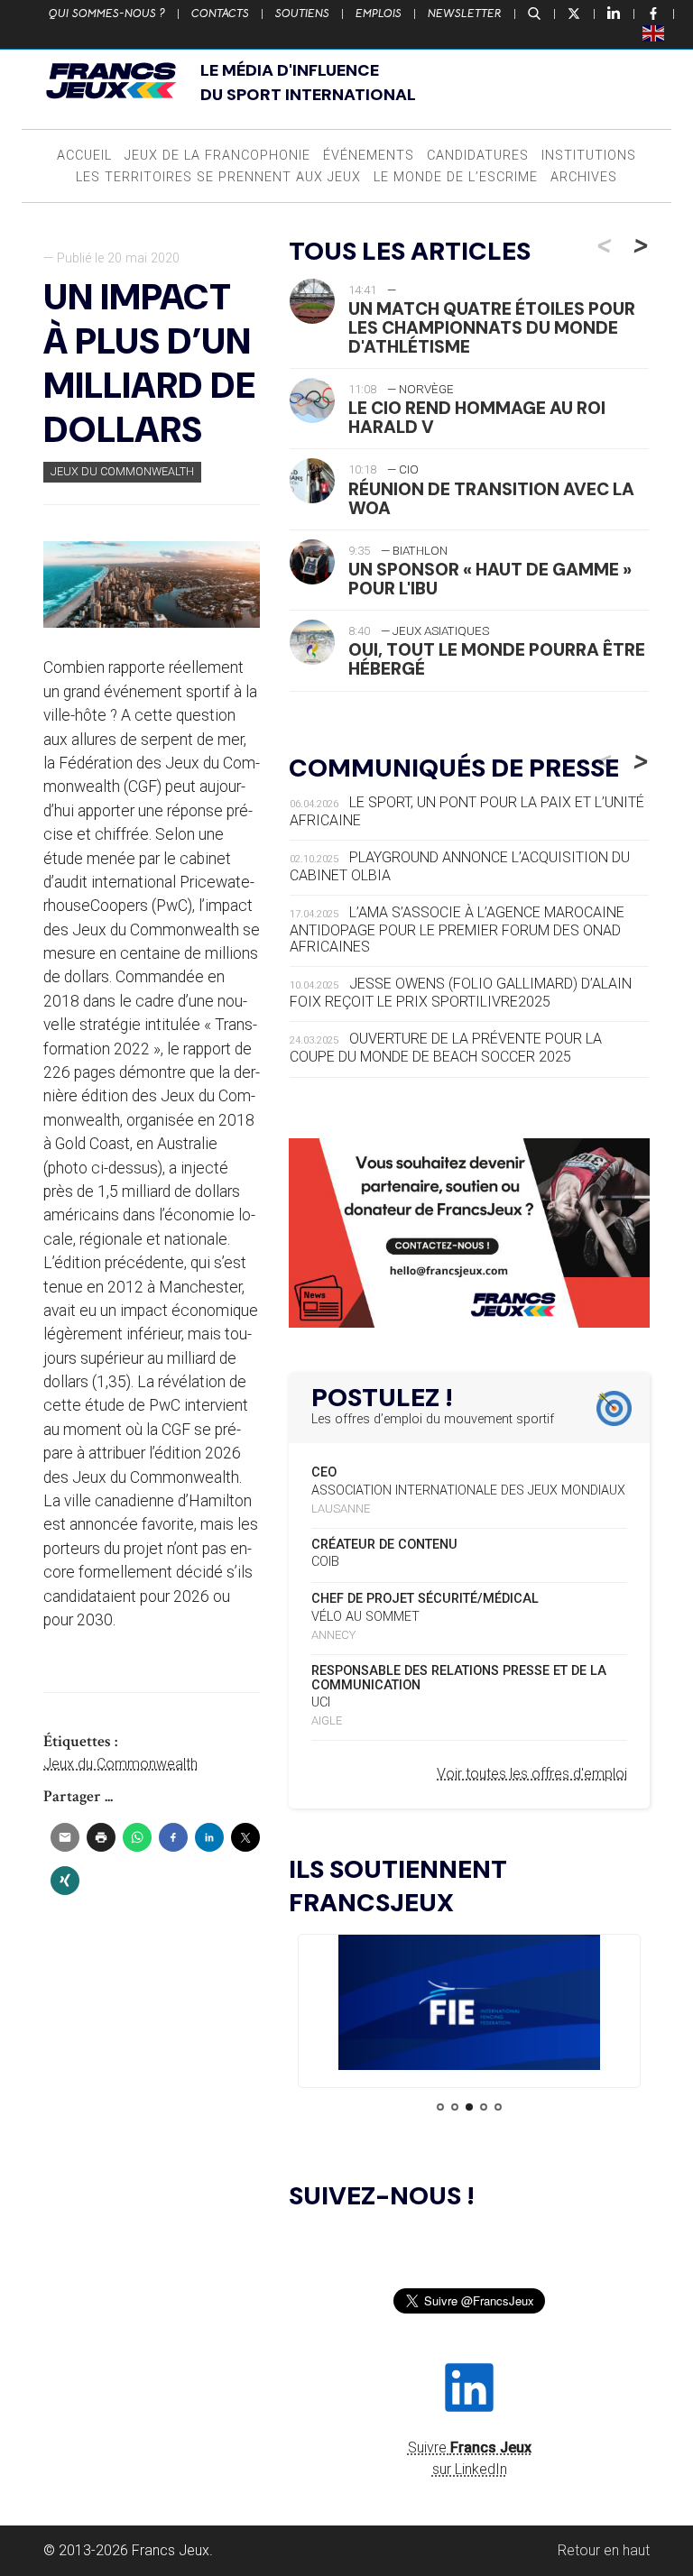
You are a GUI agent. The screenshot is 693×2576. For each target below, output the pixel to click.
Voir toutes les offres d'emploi (532, 1774)
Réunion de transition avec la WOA (491, 499)
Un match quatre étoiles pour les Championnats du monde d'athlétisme (492, 328)
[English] (654, 32)
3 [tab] (469, 2107)
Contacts (220, 14)
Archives (584, 177)
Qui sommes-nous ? (107, 14)
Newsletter (465, 14)
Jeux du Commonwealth (122, 471)
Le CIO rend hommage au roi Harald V (477, 418)
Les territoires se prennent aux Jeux (218, 177)
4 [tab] (484, 2107)
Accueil (84, 156)
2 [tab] (455, 2107)
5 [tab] (498, 2107)
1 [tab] (440, 2107)
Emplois (379, 14)
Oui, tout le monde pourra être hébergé (497, 659)
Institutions (589, 156)
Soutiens (302, 14)
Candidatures (478, 156)
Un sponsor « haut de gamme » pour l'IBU (490, 579)
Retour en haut (604, 2550)
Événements (369, 156)
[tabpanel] (469, 2006)
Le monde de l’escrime (456, 177)
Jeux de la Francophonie (217, 156)
